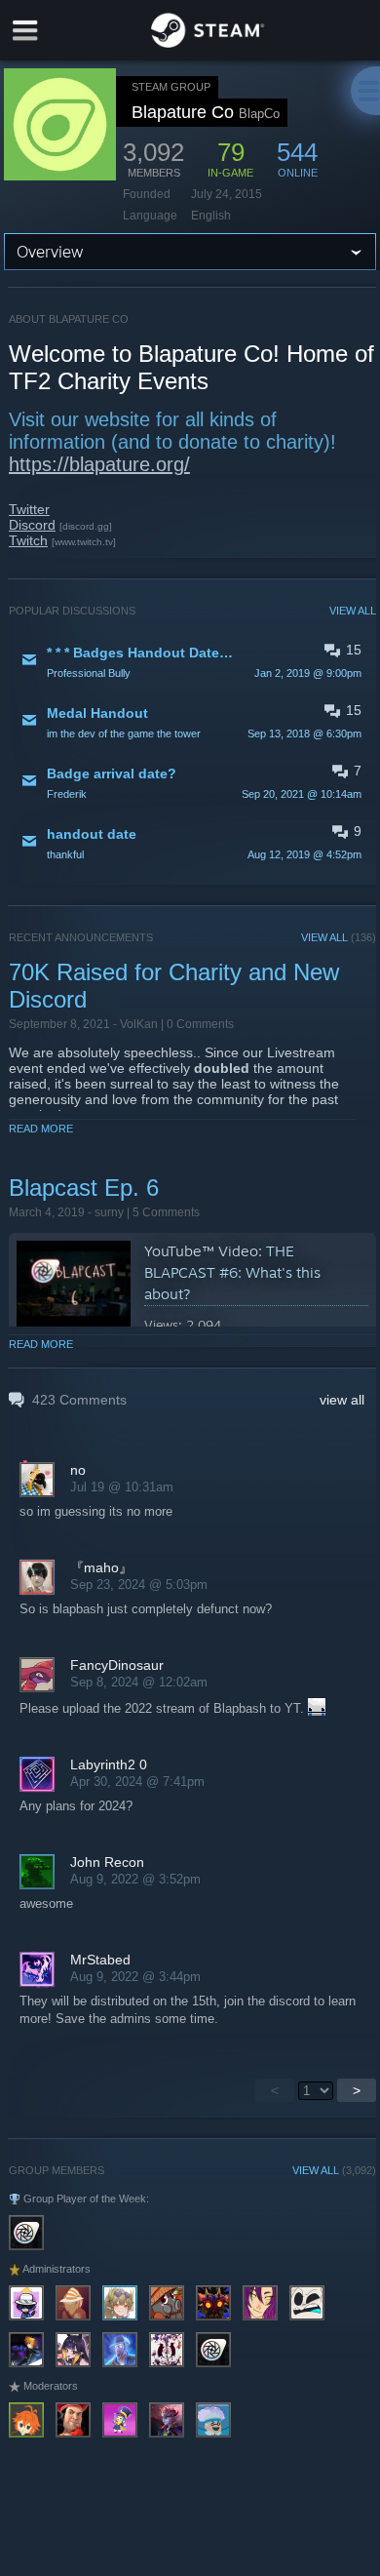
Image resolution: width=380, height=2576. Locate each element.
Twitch (28, 540)
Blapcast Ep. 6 (84, 1188)
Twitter (29, 509)
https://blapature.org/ (99, 464)
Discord (32, 525)
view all (342, 1400)
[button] (192, 661)
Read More (41, 1129)
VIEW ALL (353, 611)
